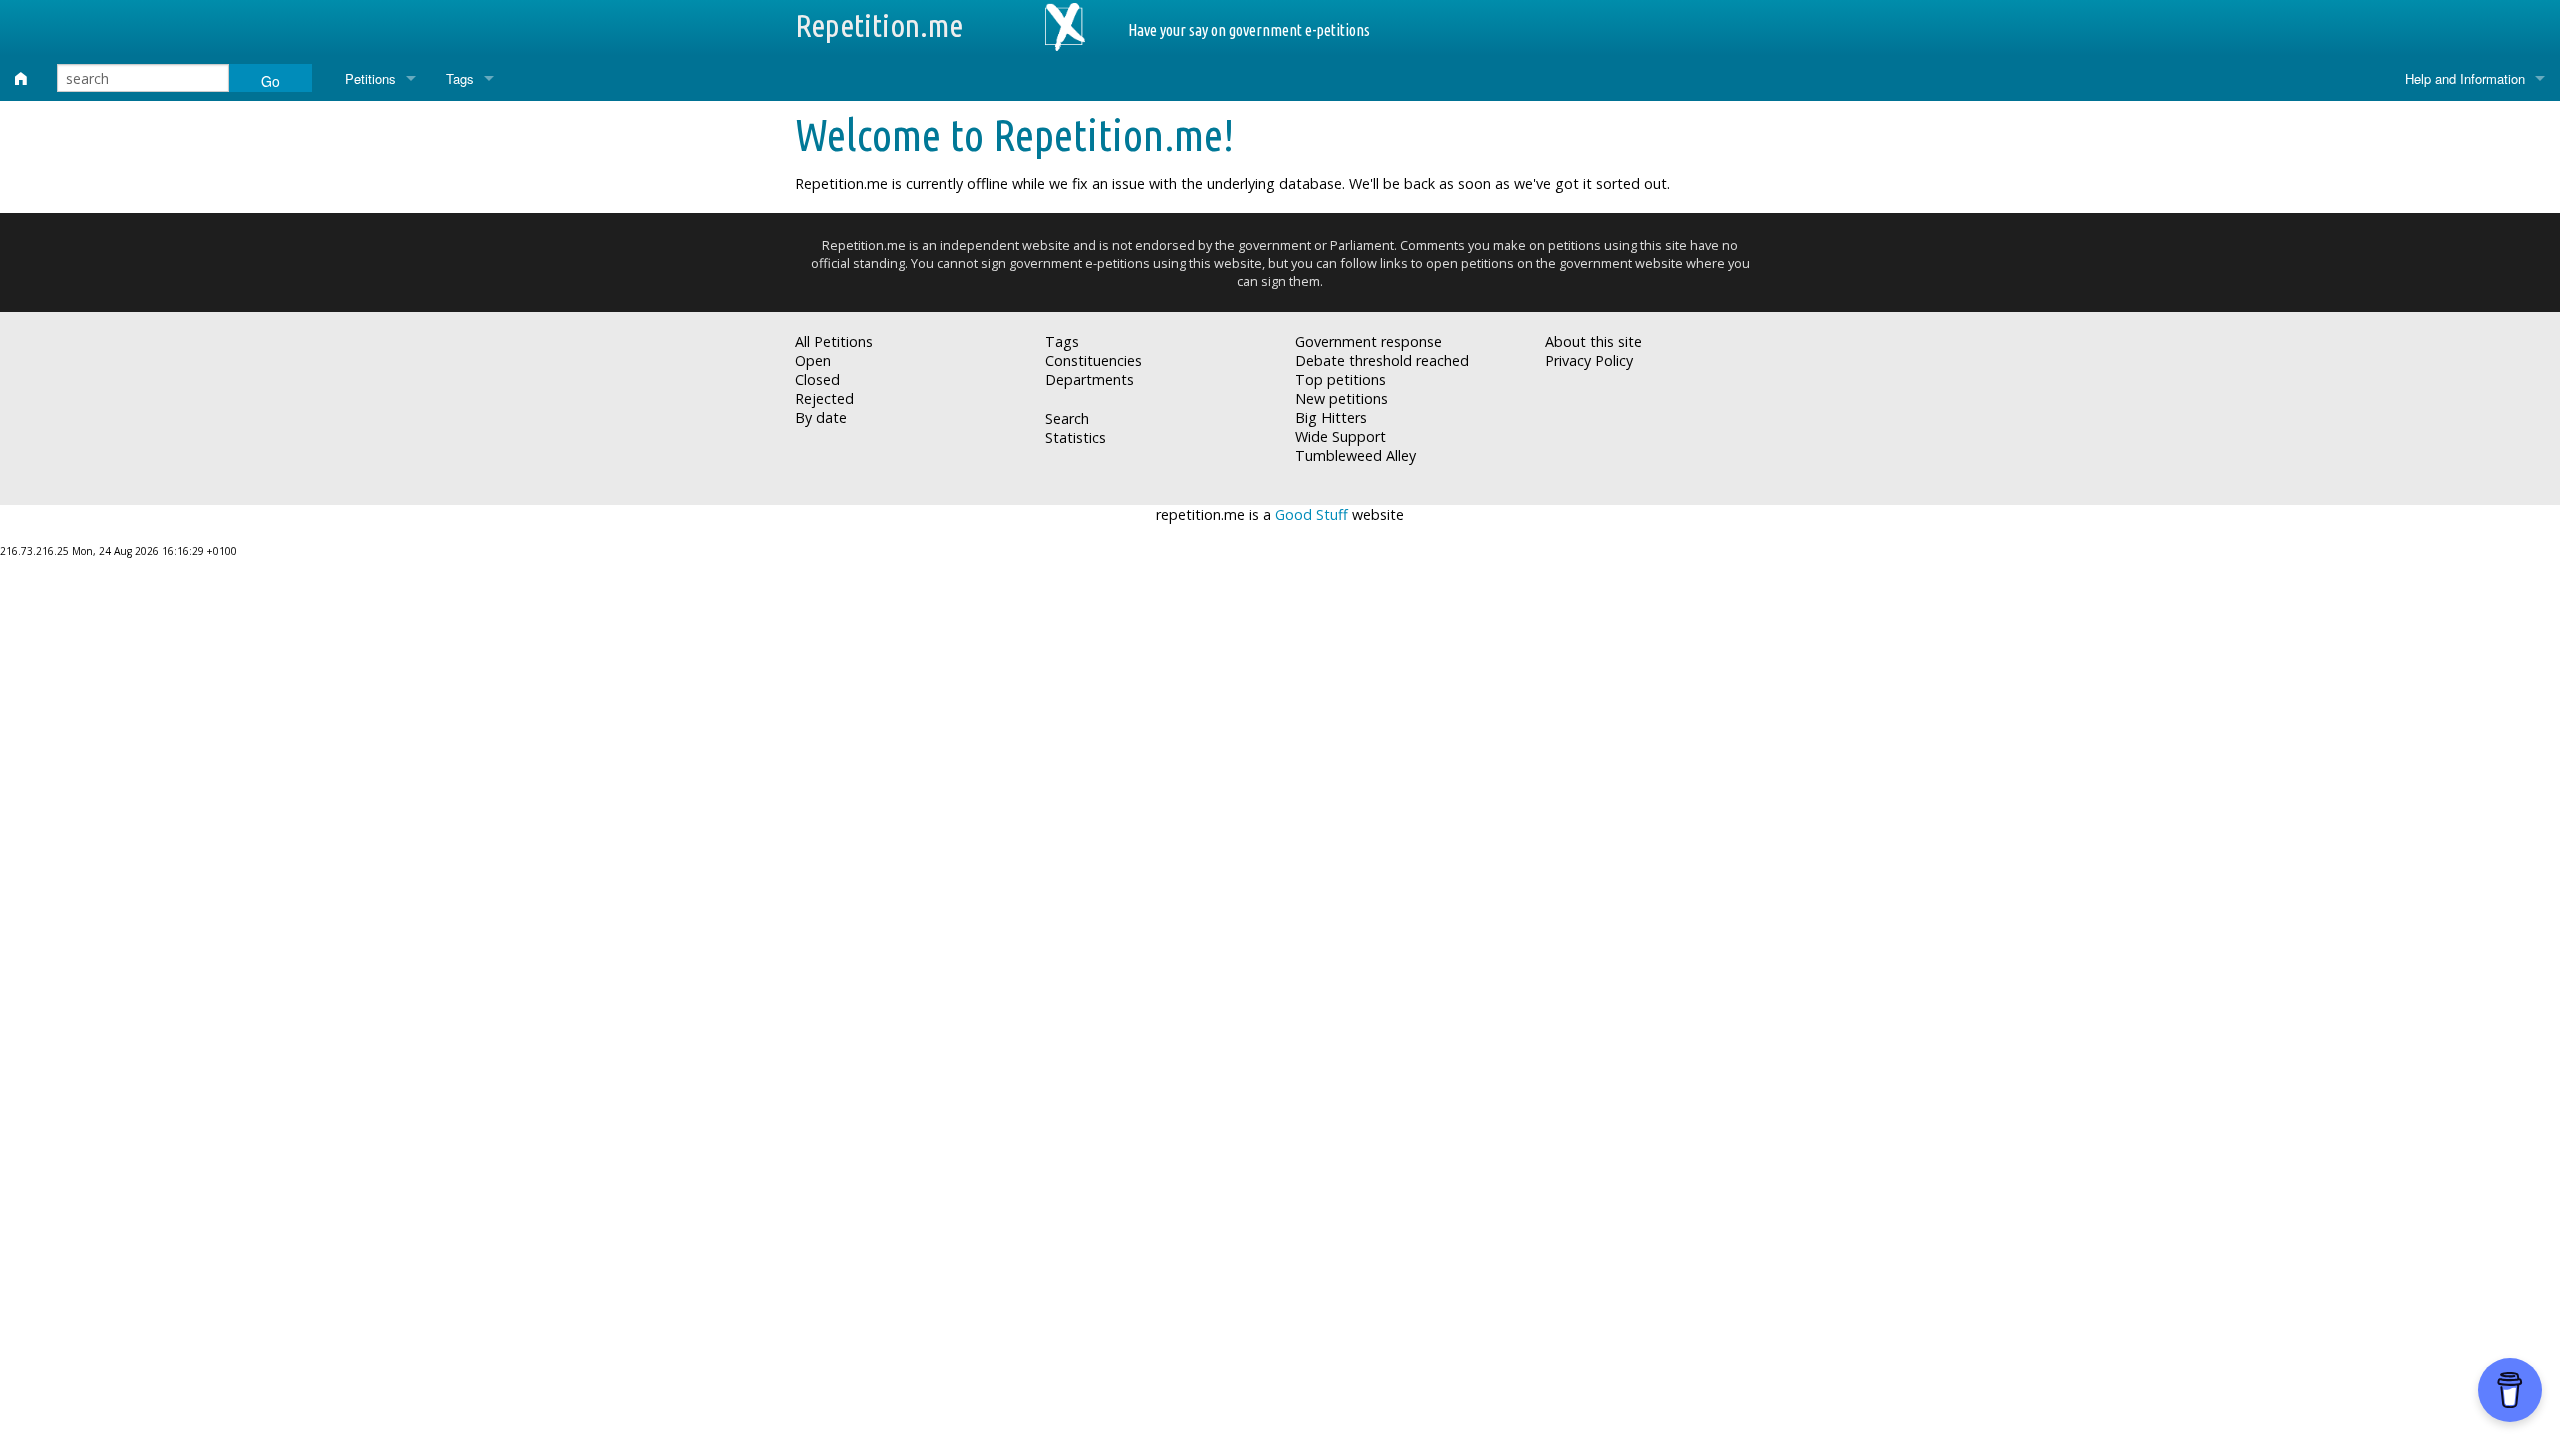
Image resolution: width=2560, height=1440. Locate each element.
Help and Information (2465, 78)
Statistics (1075, 437)
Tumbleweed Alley (1355, 455)
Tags (460, 78)
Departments (1089, 379)
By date (821, 417)
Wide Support (1340, 436)
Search (1067, 418)
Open (813, 360)
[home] (21, 78)
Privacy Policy (1589, 360)
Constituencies (1093, 360)
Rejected (824, 398)
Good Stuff (1311, 514)
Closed (817, 379)
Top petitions (1340, 379)
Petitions (370, 78)
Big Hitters (1331, 417)
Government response (1368, 341)
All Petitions (834, 341)
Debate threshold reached (1382, 360)
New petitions (1341, 398)
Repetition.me (879, 25)
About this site (1593, 341)
